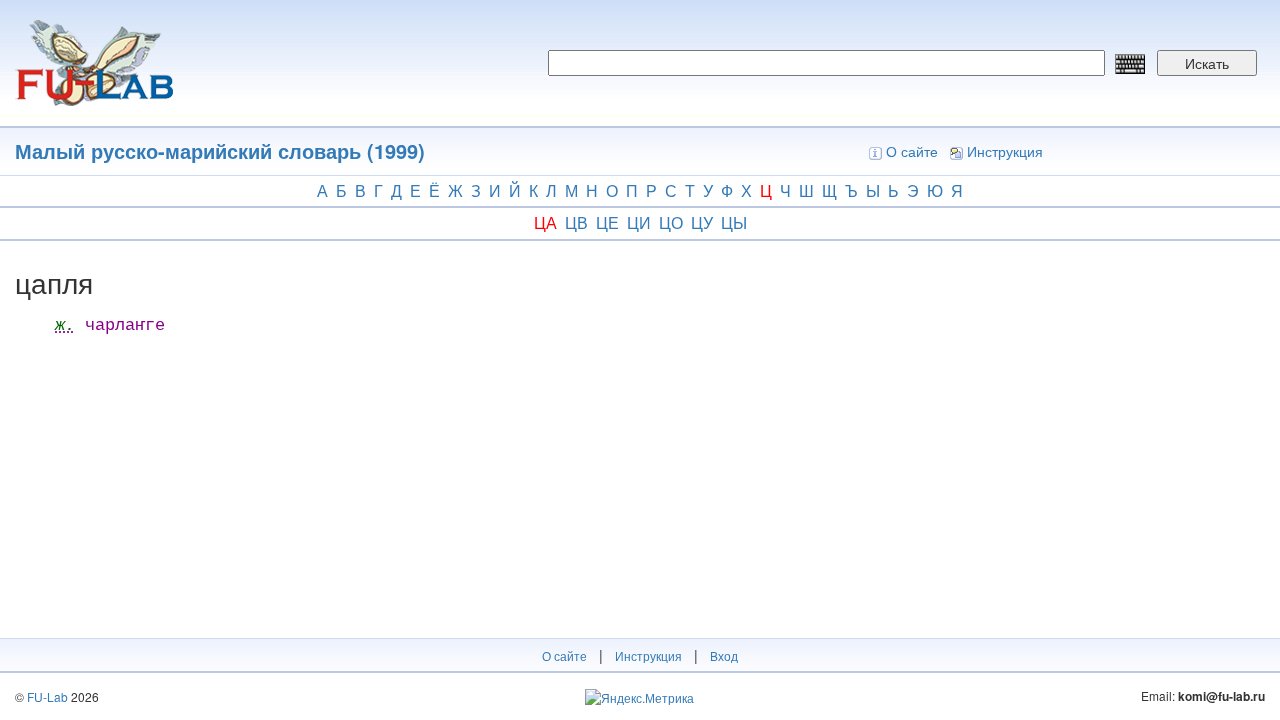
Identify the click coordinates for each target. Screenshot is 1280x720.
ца (545, 222)
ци (639, 222)
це (607, 222)
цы (734, 222)
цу (702, 222)
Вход (724, 655)
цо (671, 222)
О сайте (912, 151)
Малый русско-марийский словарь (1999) (220, 150)
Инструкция (1005, 151)
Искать (1207, 63)
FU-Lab (47, 696)
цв (576, 222)
